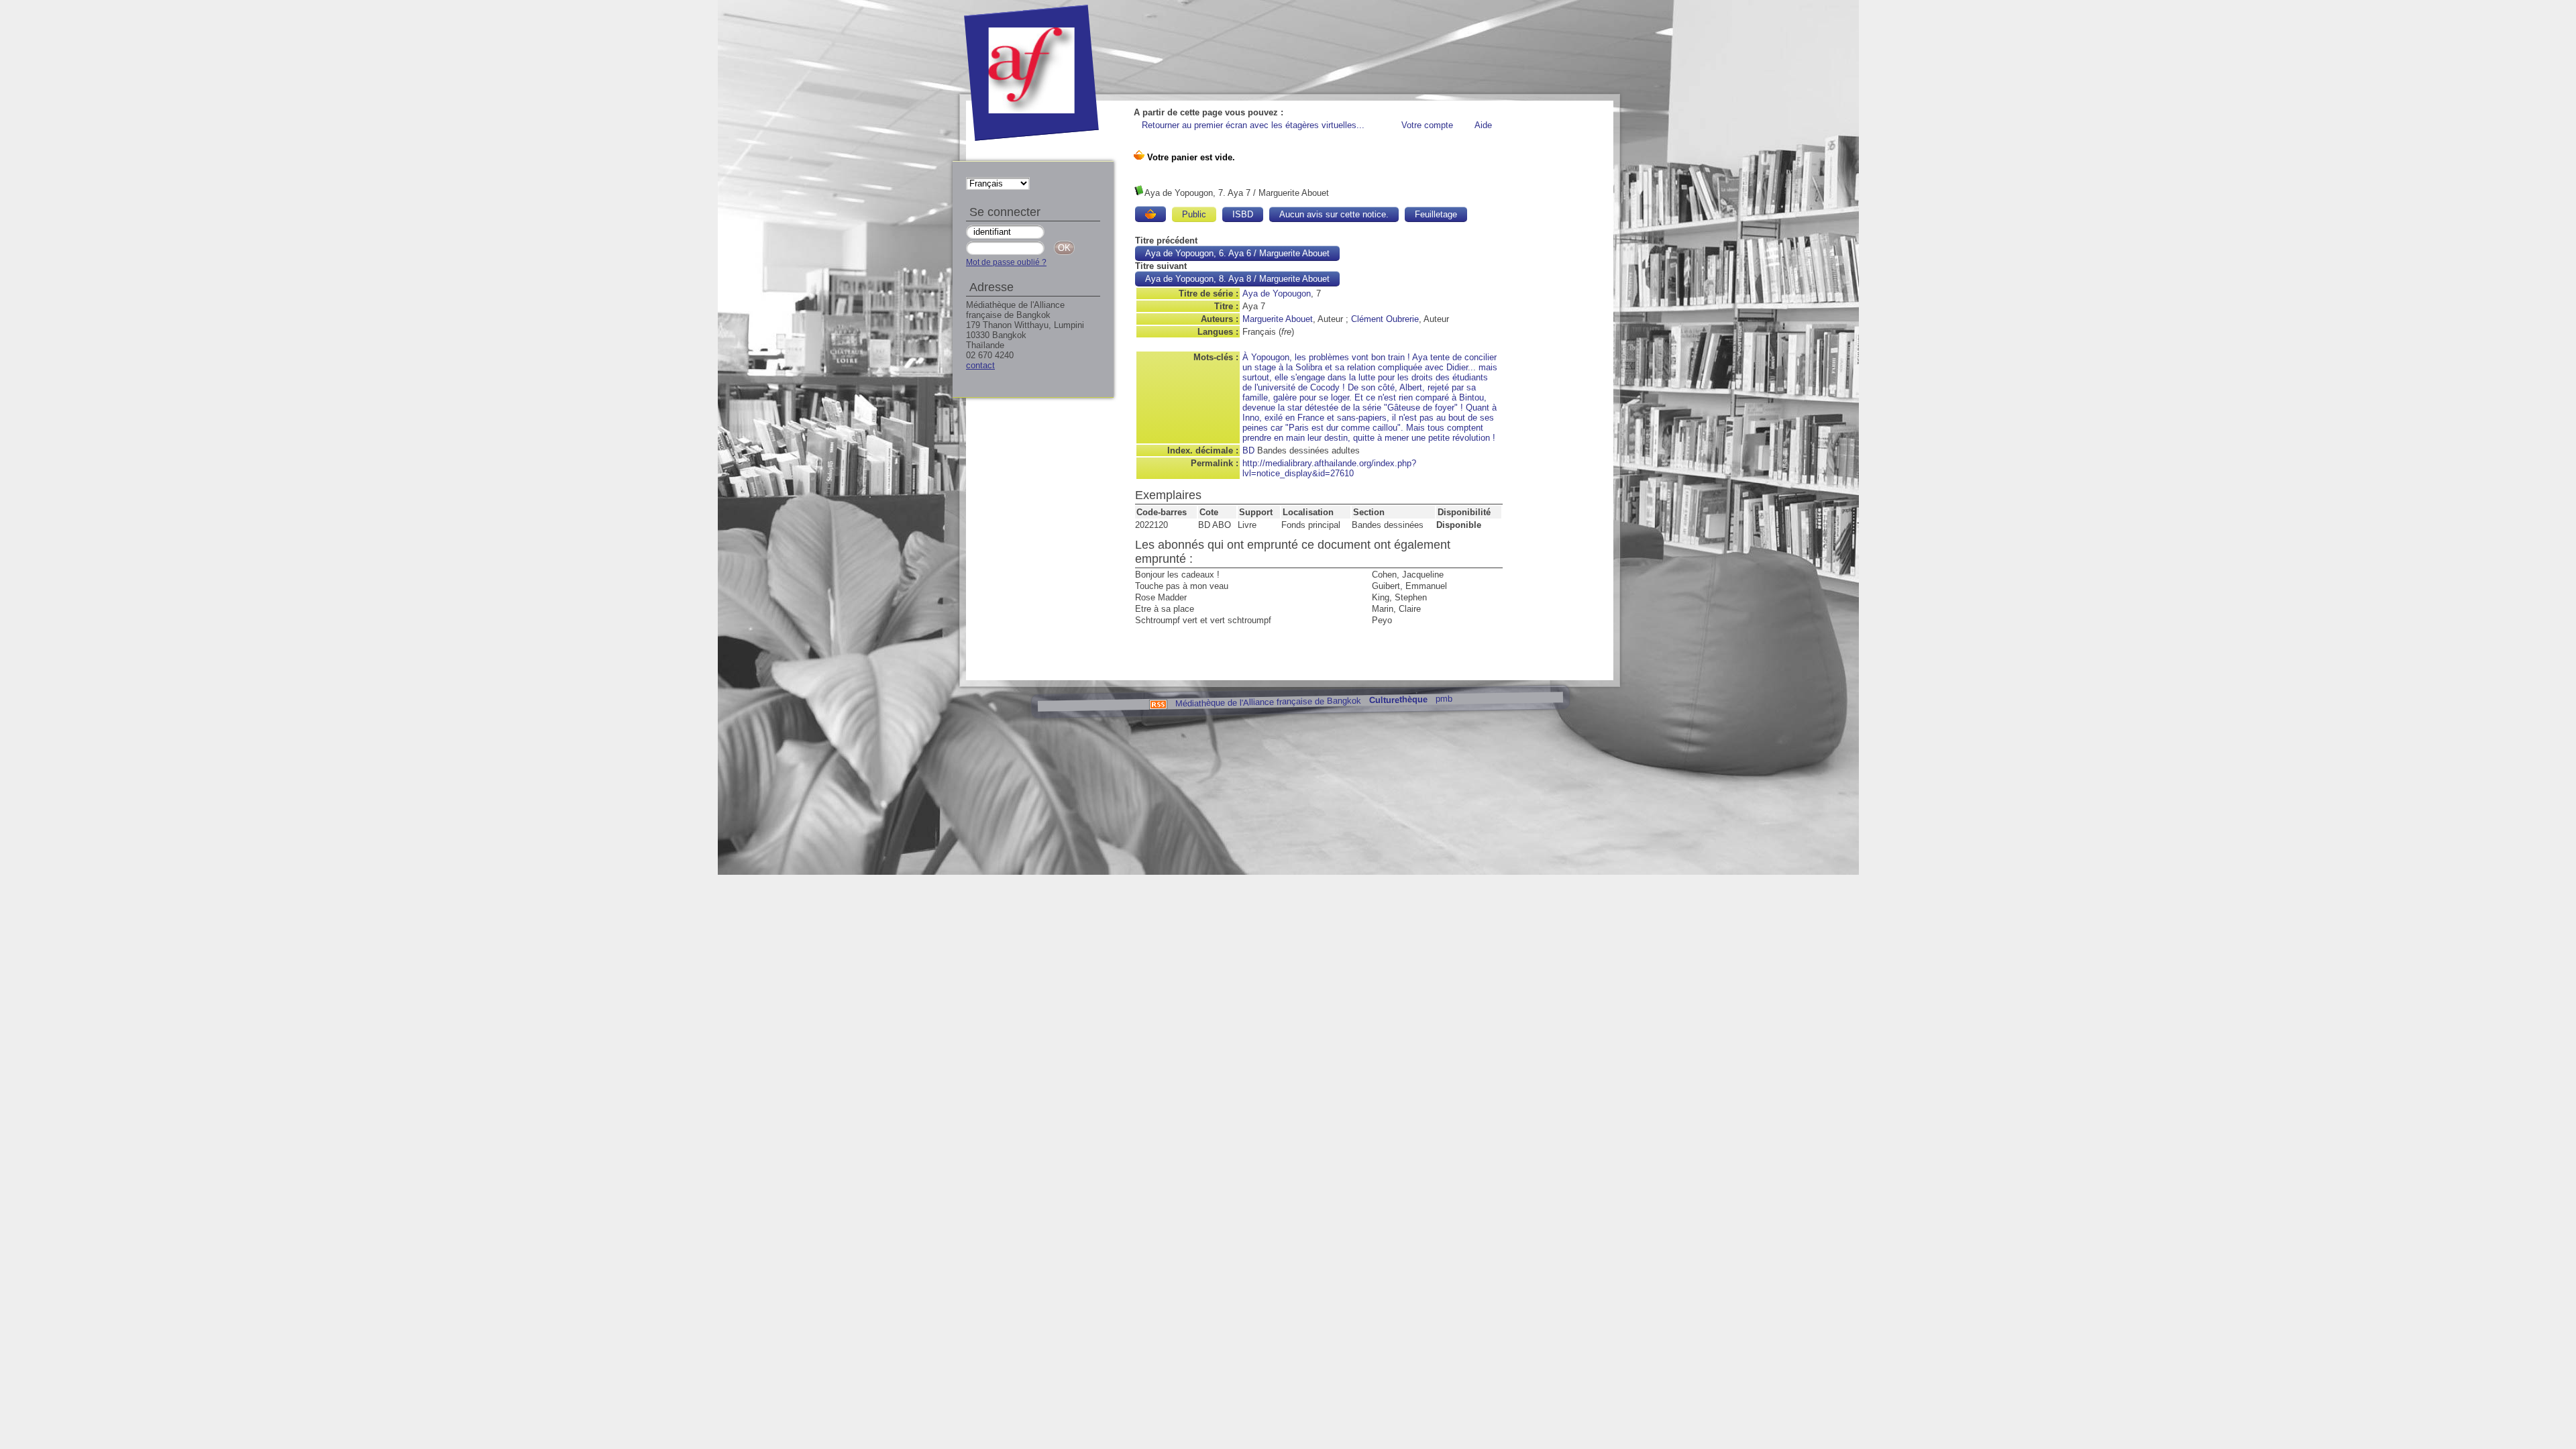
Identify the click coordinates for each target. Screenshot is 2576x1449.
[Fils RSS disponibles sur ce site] (1158, 703)
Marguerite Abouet (1278, 319)
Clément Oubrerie (1385, 319)
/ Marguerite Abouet (1237, 253)
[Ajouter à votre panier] (1150, 214)
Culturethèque (1398, 700)
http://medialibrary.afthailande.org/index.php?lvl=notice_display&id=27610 (1329, 468)
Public (1194, 214)
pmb (1443, 699)
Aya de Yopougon (1277, 293)
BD (1248, 450)
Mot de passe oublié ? (1006, 262)
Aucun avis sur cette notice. (1334, 214)
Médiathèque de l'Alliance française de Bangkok (1268, 702)
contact (980, 365)
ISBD (1243, 214)
